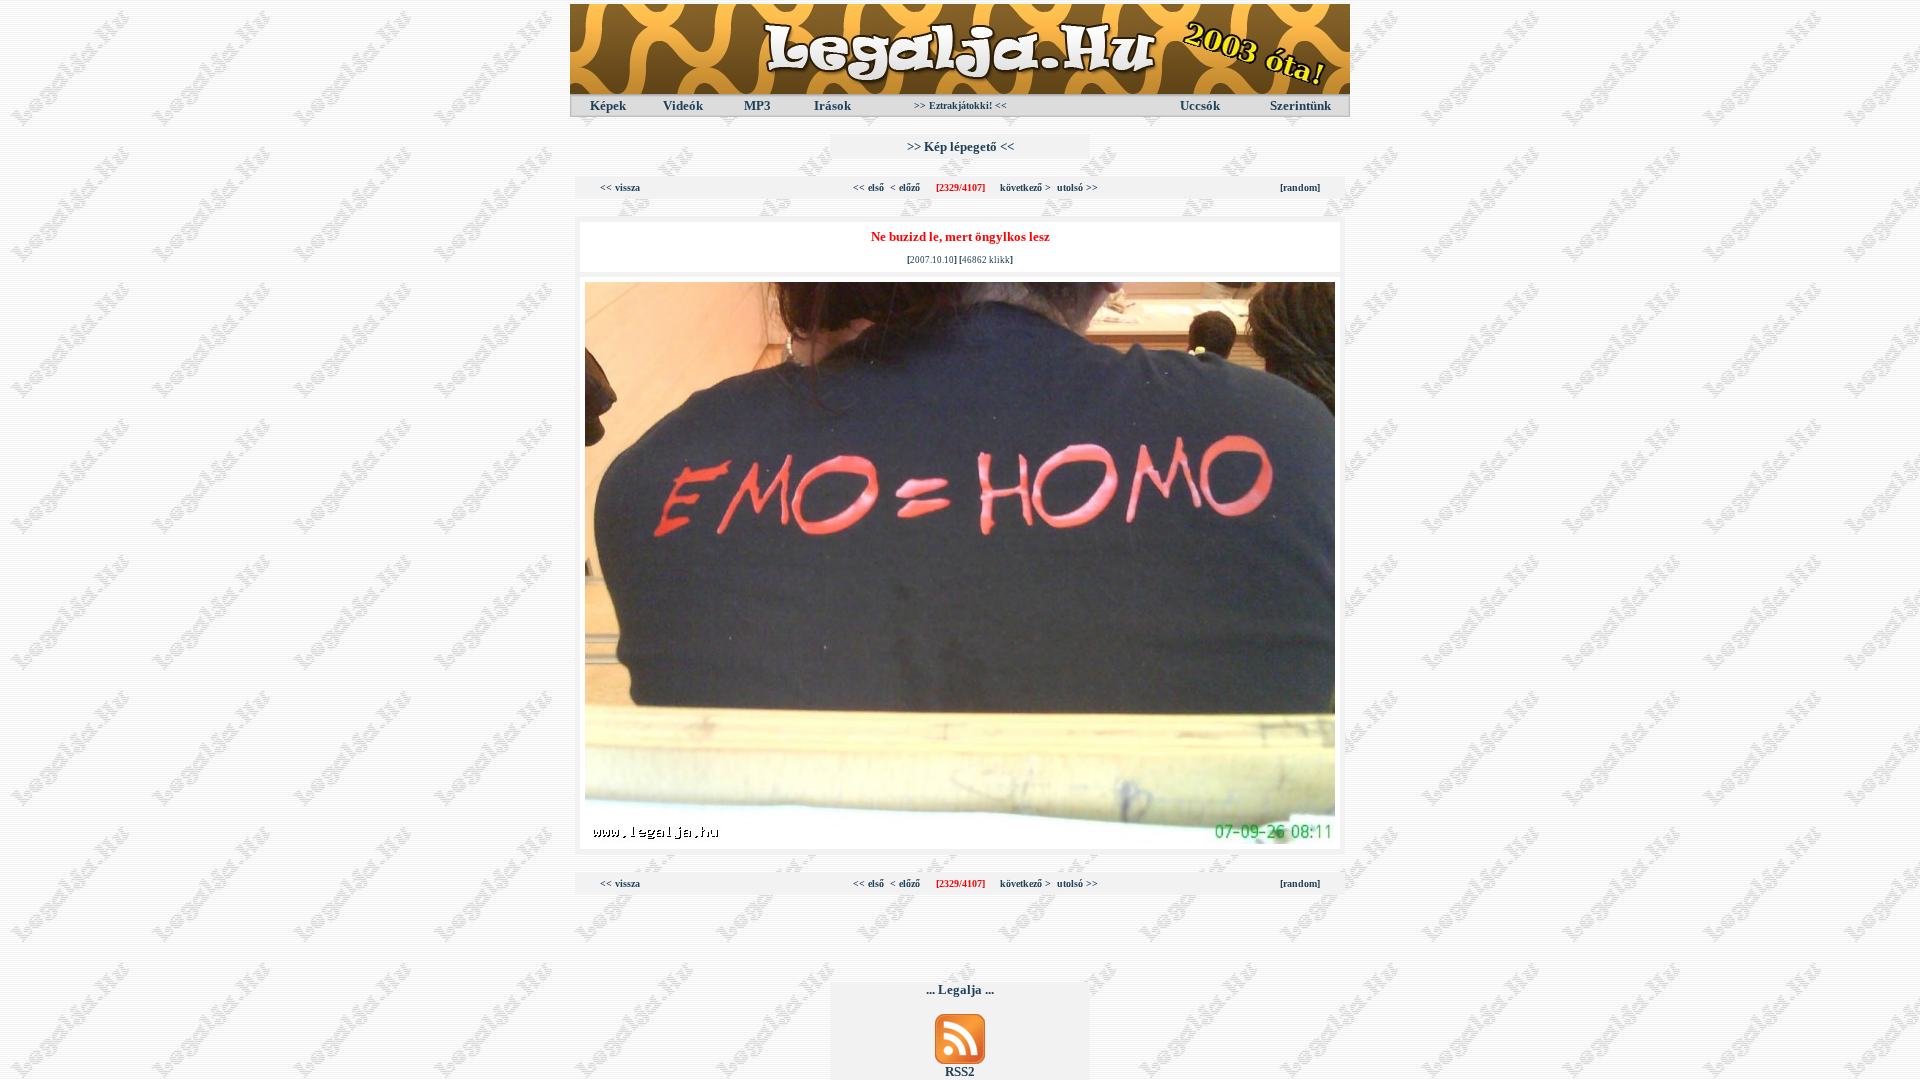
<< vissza (620, 187)
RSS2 (960, 1071)
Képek (608, 105)
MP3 (757, 105)
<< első (868, 187)
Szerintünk (1300, 105)
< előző (905, 187)
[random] (1300, 187)
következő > (1025, 187)
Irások (832, 105)
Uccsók (1200, 105)
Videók (683, 105)
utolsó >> (1077, 187)
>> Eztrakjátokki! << (960, 105)
